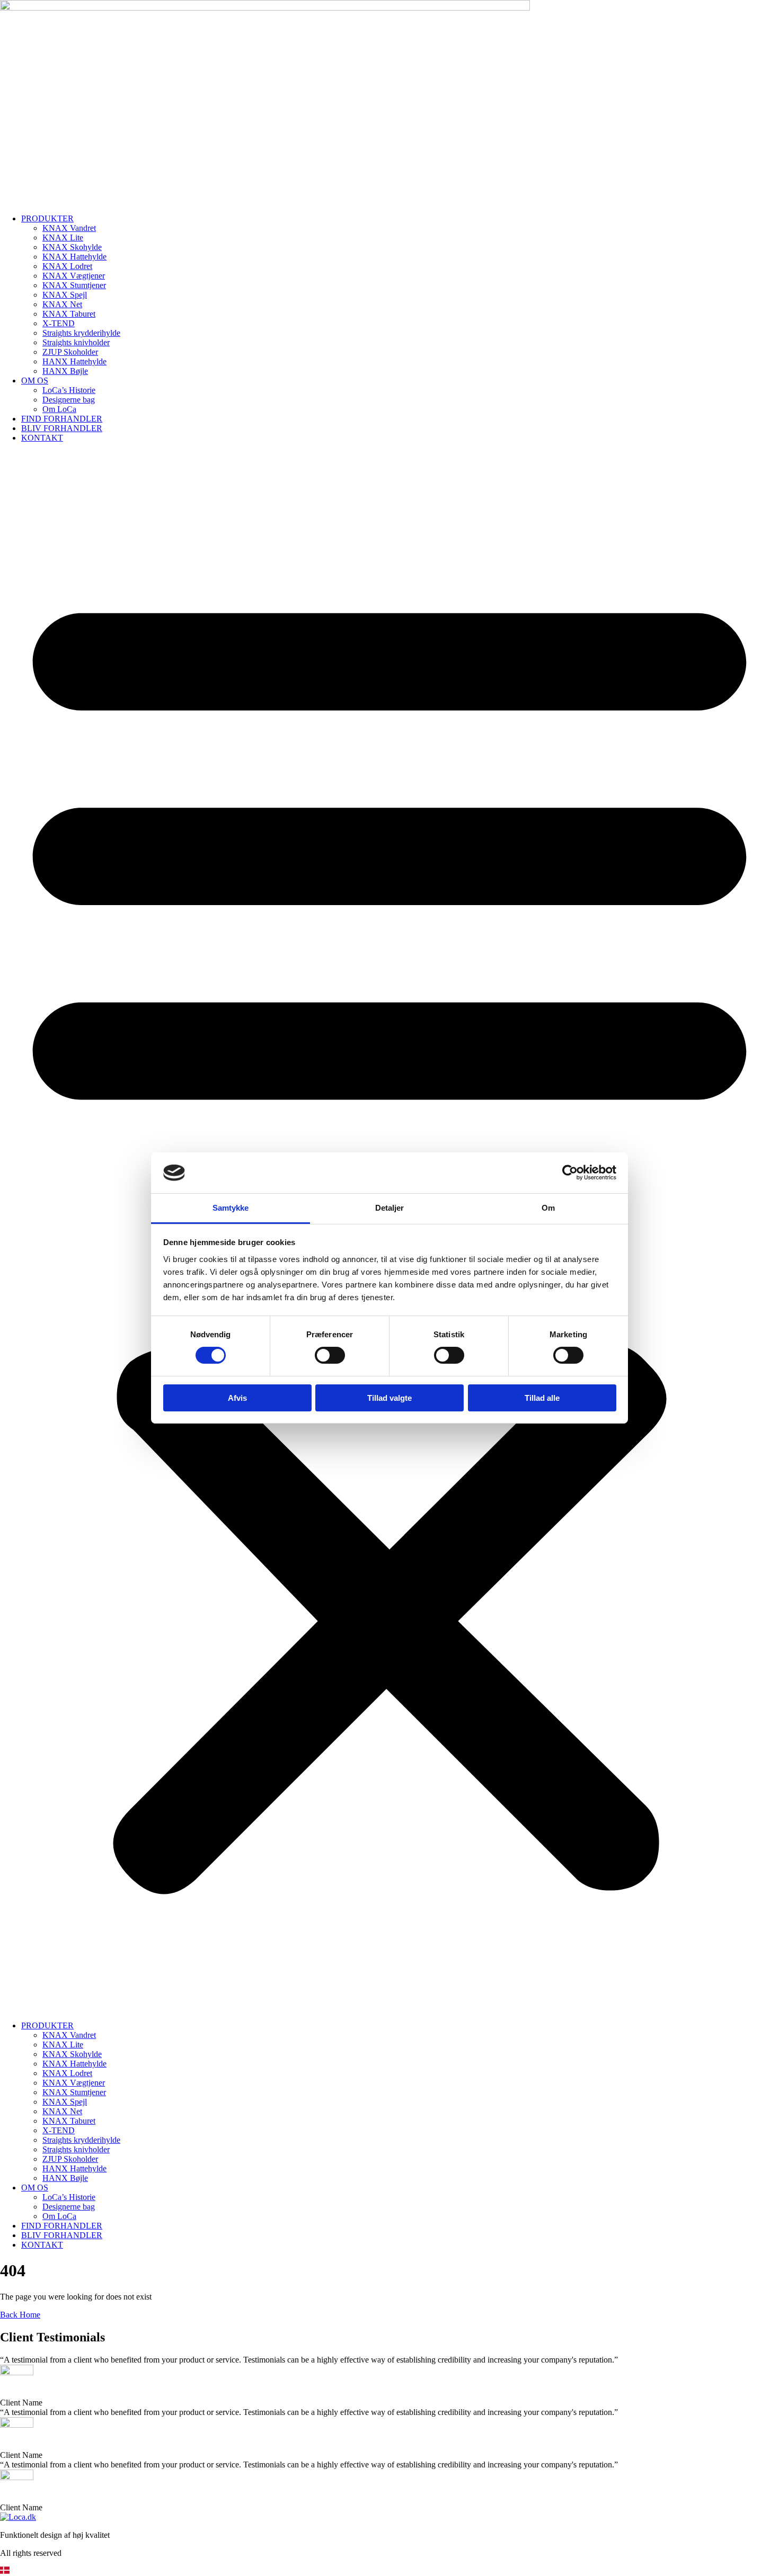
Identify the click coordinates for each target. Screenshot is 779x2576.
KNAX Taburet (69, 314)
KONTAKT (42, 438)
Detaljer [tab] (390, 1208)
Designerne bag (69, 400)
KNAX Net (62, 304)
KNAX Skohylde (72, 247)
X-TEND (59, 323)
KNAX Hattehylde (74, 257)
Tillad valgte (389, 1398)
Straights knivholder (76, 342)
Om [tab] (548, 1208)
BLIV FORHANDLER (62, 428)
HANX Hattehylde (74, 361)
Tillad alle (542, 1398)
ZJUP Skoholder (70, 352)
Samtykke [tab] (231, 1208)
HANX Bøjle (65, 371)
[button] (389, 2571)
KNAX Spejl (65, 295)
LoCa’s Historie (69, 390)
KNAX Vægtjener (74, 276)
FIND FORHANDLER (62, 419)
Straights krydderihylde (81, 333)
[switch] (330, 1355)
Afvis (237, 1398)
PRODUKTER (47, 218)
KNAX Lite (63, 238)
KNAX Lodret (67, 266)
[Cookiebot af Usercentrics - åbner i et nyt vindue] (570, 1173)
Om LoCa (59, 409)
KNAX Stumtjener (74, 285)
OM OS (35, 381)
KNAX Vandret (69, 228)
